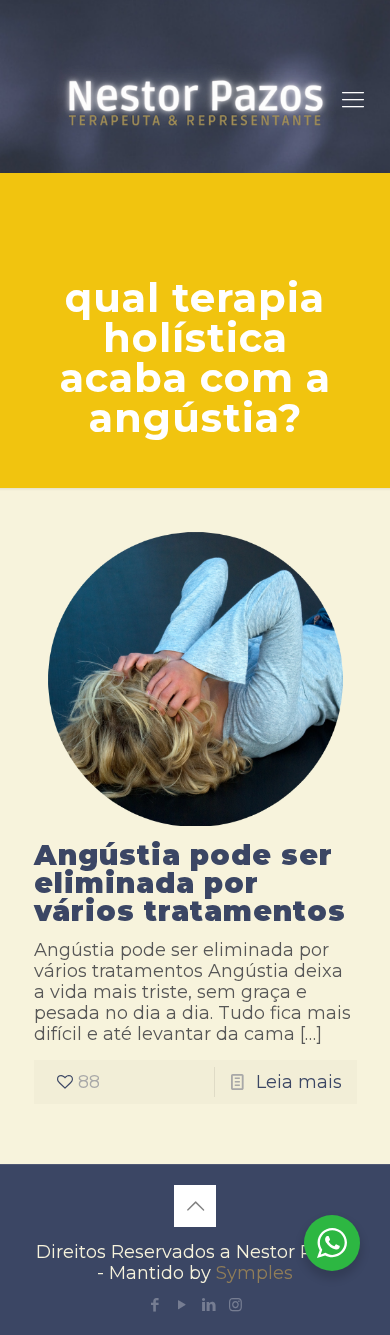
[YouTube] (181, 1304)
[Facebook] (154, 1304)
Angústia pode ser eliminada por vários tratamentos (190, 883)
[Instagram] (235, 1304)
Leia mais (299, 1082)
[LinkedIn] (208, 1304)
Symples (254, 1273)
